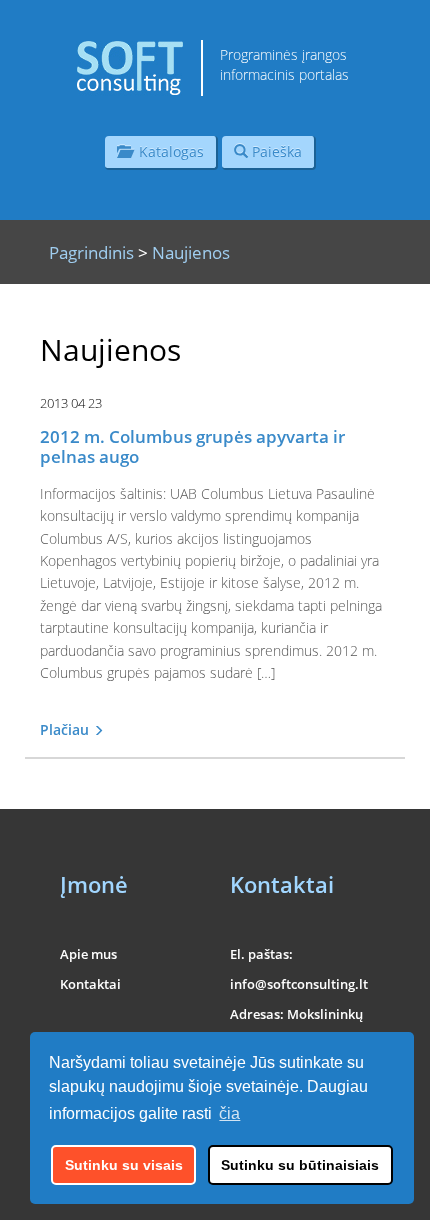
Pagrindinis (91, 252)
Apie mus (88, 954)
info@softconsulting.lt (299, 984)
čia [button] (229, 1113)
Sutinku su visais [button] (124, 1165)
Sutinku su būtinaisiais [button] (300, 1165)
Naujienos (191, 252)
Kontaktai (90, 984)
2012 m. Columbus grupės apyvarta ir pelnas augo (192, 446)
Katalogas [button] (167, 151)
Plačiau (66, 729)
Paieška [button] (275, 151)
